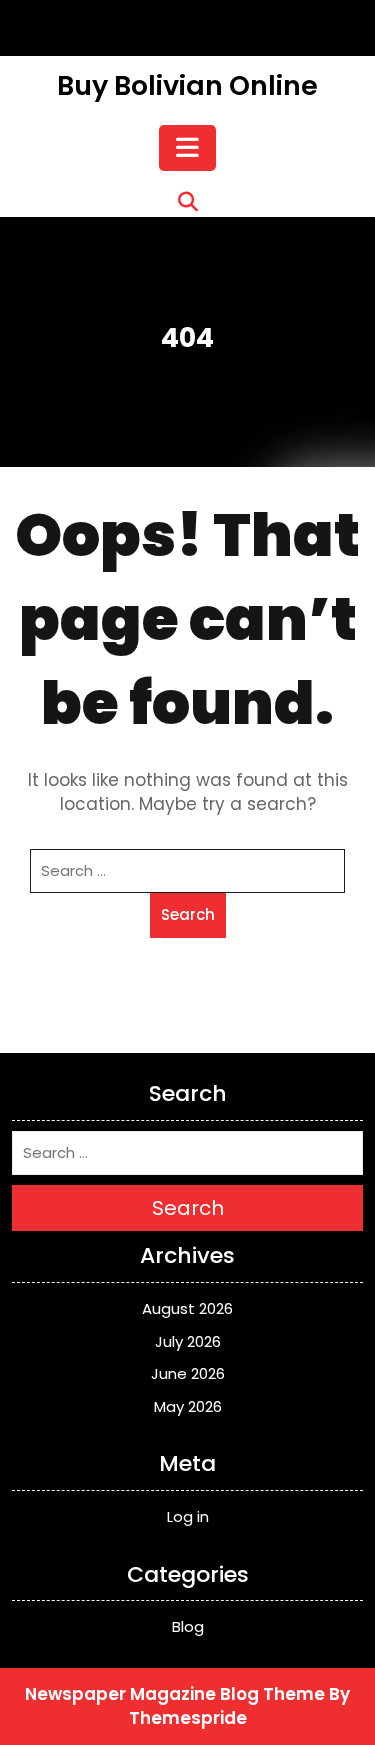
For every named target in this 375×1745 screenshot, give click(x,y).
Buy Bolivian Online (187, 85)
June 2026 (188, 1373)
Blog (188, 1626)
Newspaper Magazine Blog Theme (175, 1694)
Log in (188, 1516)
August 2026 (187, 1308)
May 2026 (188, 1406)
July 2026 (188, 1341)
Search (188, 914)
